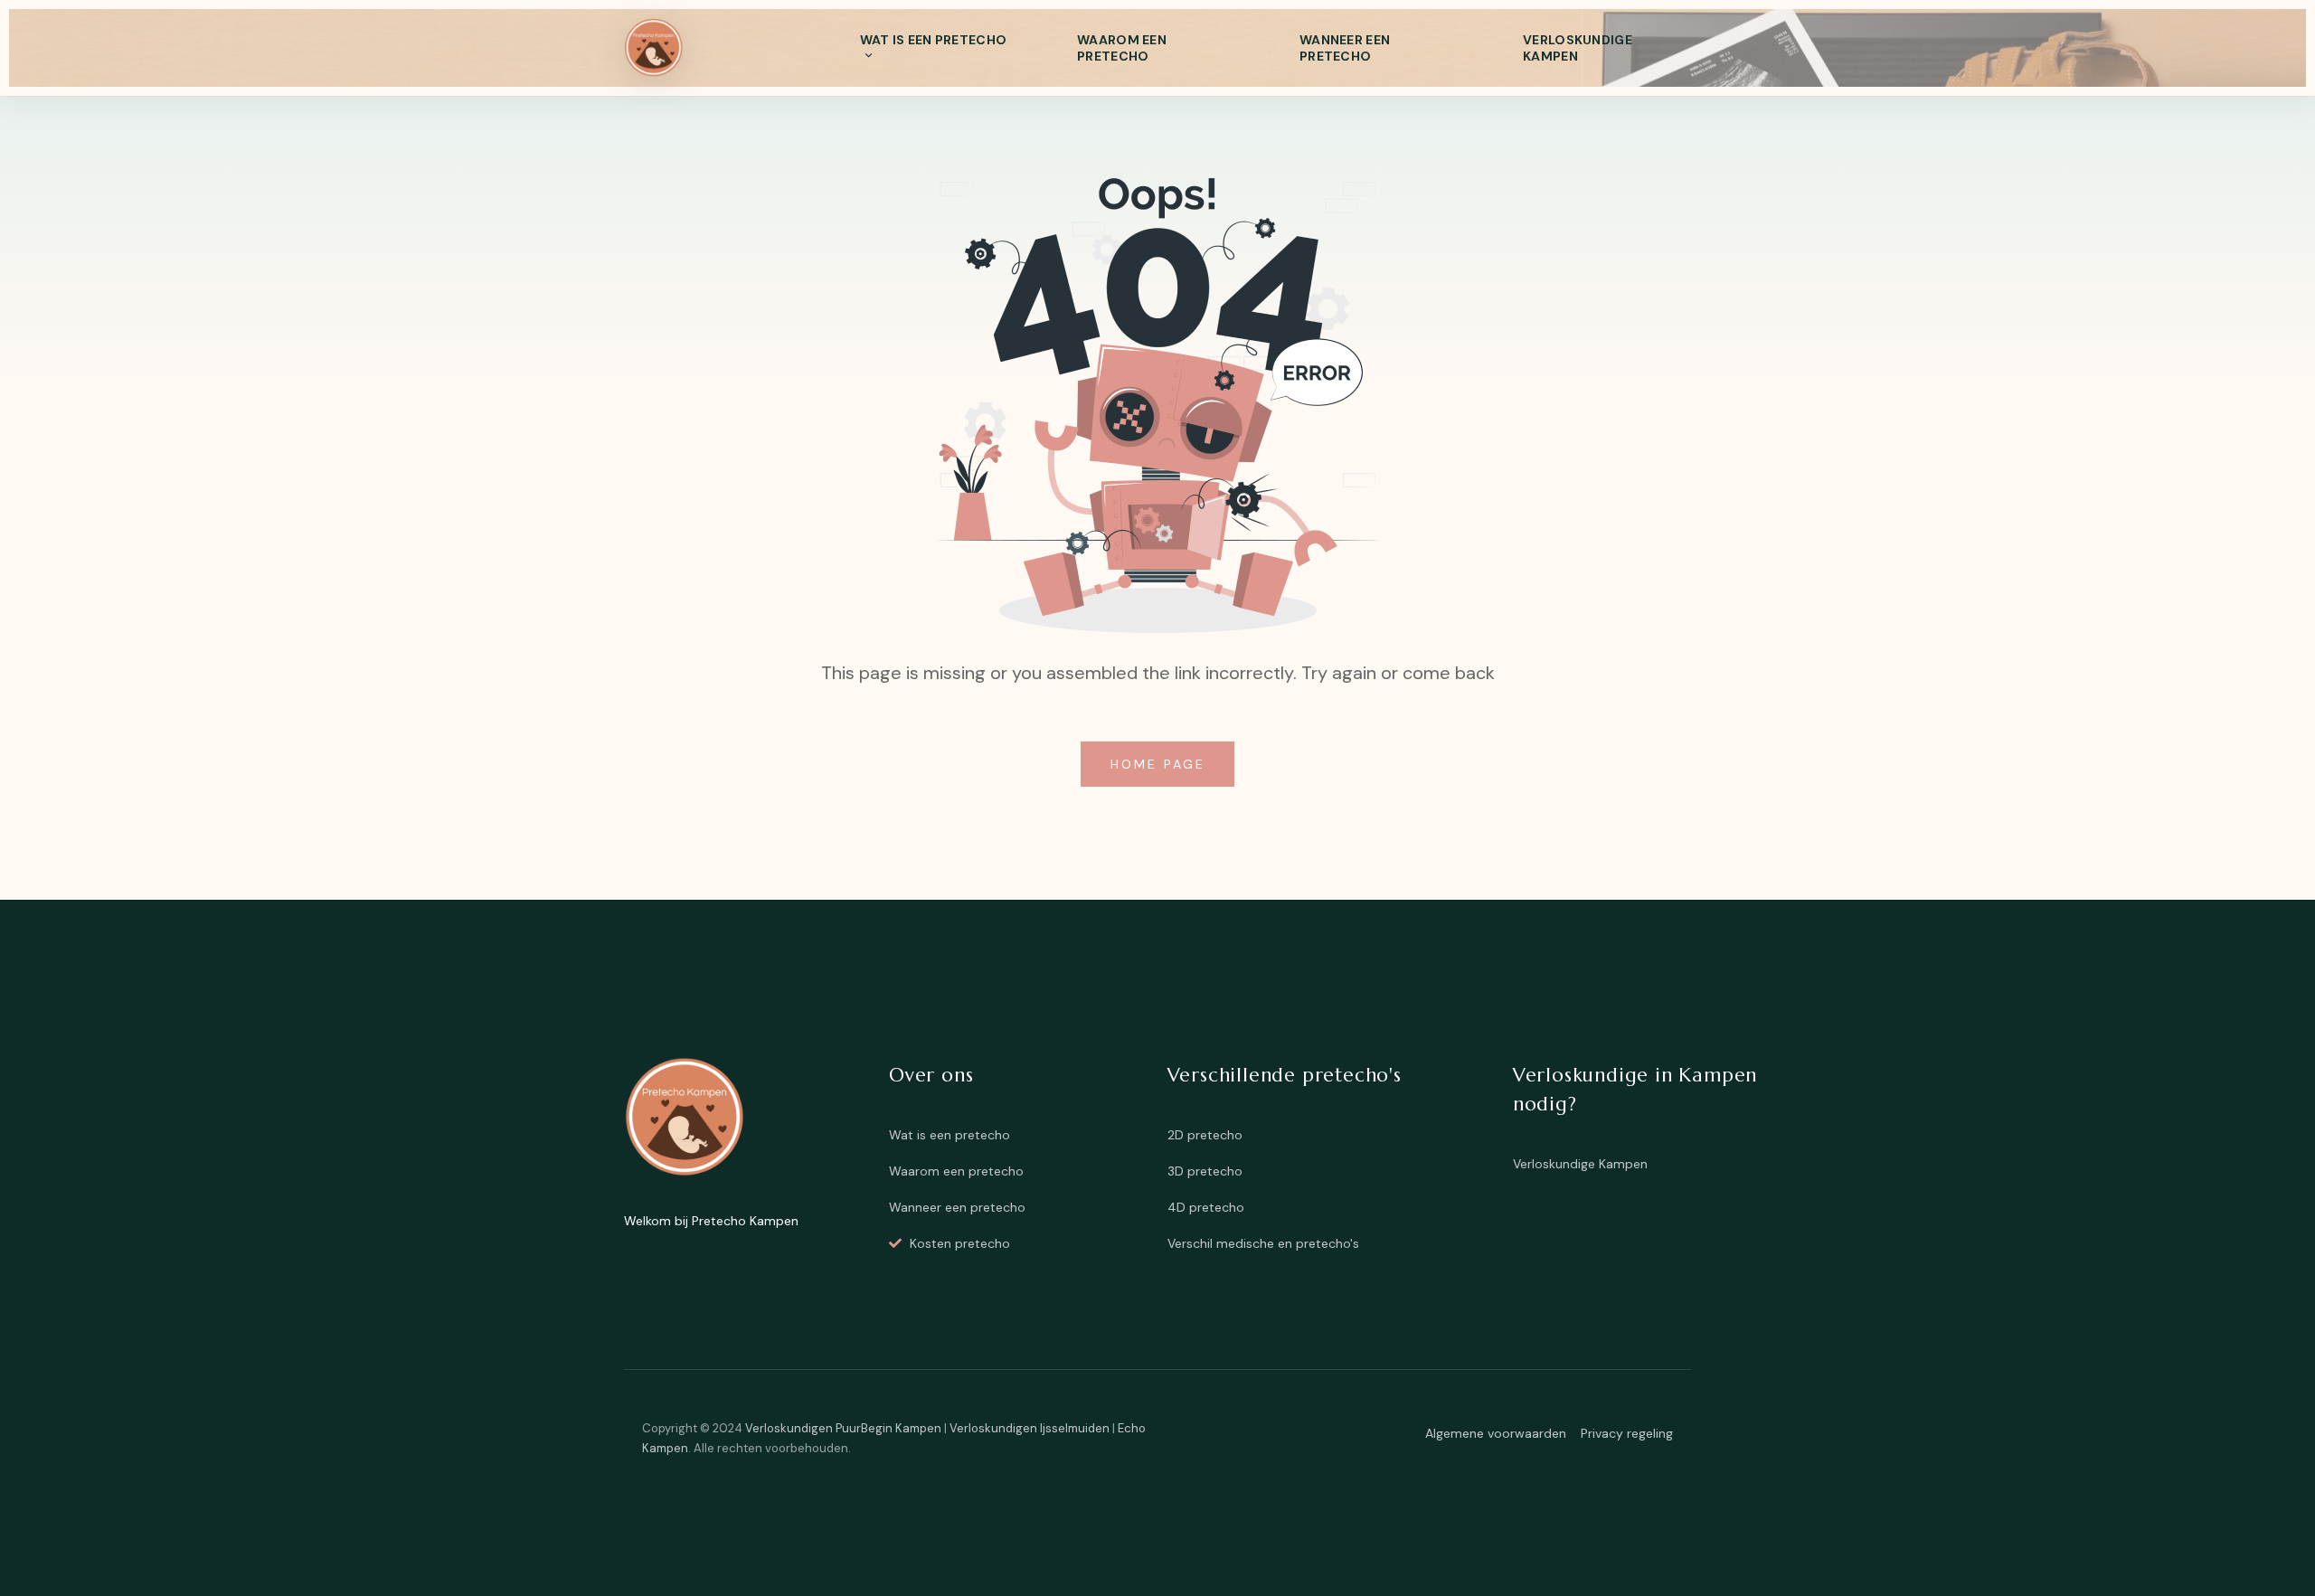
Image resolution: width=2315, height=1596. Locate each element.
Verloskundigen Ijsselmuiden (1030, 1428)
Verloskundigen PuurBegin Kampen (843, 1428)
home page (1161, 764)
